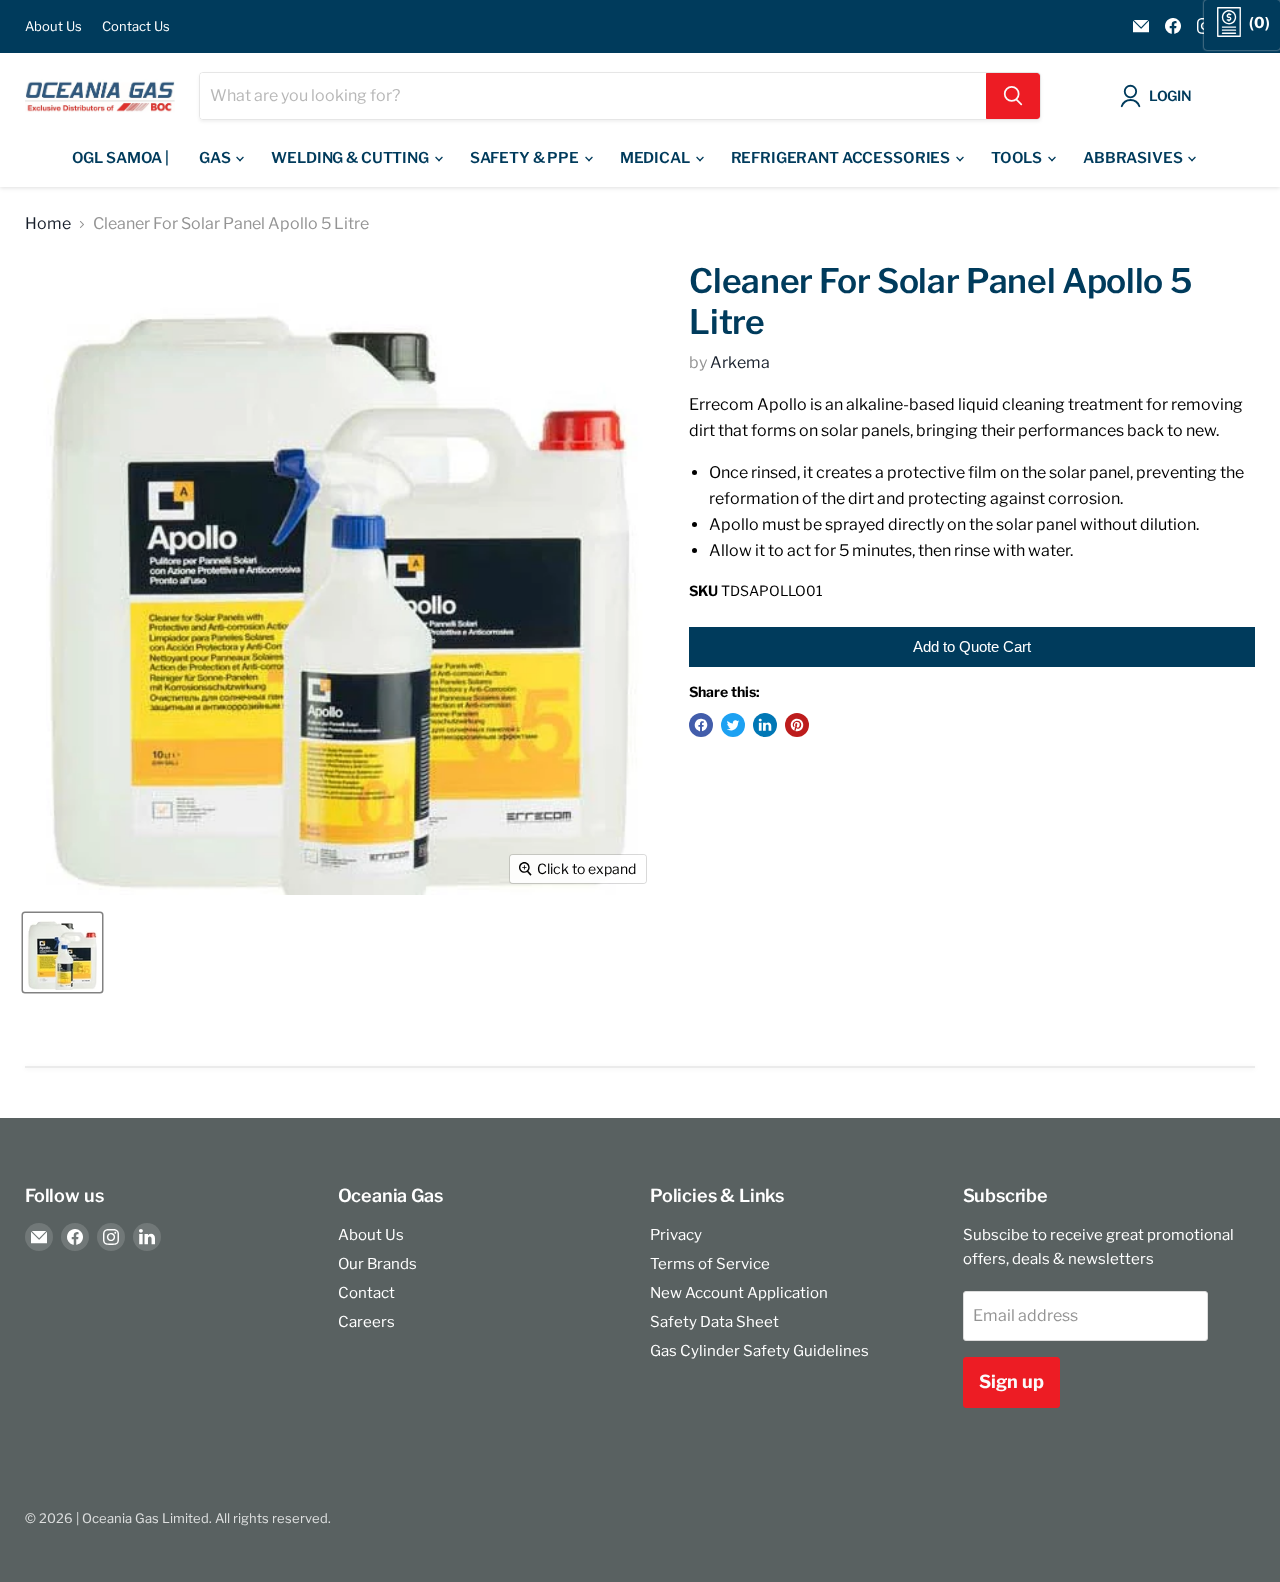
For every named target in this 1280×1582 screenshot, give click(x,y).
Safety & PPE (526, 158)
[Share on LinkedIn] (765, 725)
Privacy (676, 1235)
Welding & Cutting (351, 158)
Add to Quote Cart (972, 646)
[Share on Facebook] (701, 725)
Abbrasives (1134, 158)
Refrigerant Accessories (842, 158)
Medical (656, 158)
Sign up (1011, 1381)
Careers (366, 1322)
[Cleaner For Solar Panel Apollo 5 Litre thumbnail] (62, 952)
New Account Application (739, 1293)
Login (1170, 95)
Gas (216, 158)
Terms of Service (710, 1264)
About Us (53, 26)
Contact (366, 1293)
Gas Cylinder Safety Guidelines (759, 1351)
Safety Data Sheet (714, 1322)
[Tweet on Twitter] (733, 725)
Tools (1018, 158)
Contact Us (136, 26)
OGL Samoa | (120, 158)
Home (48, 224)
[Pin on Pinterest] (797, 725)
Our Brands (377, 1264)
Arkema (740, 362)
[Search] (1013, 96)
